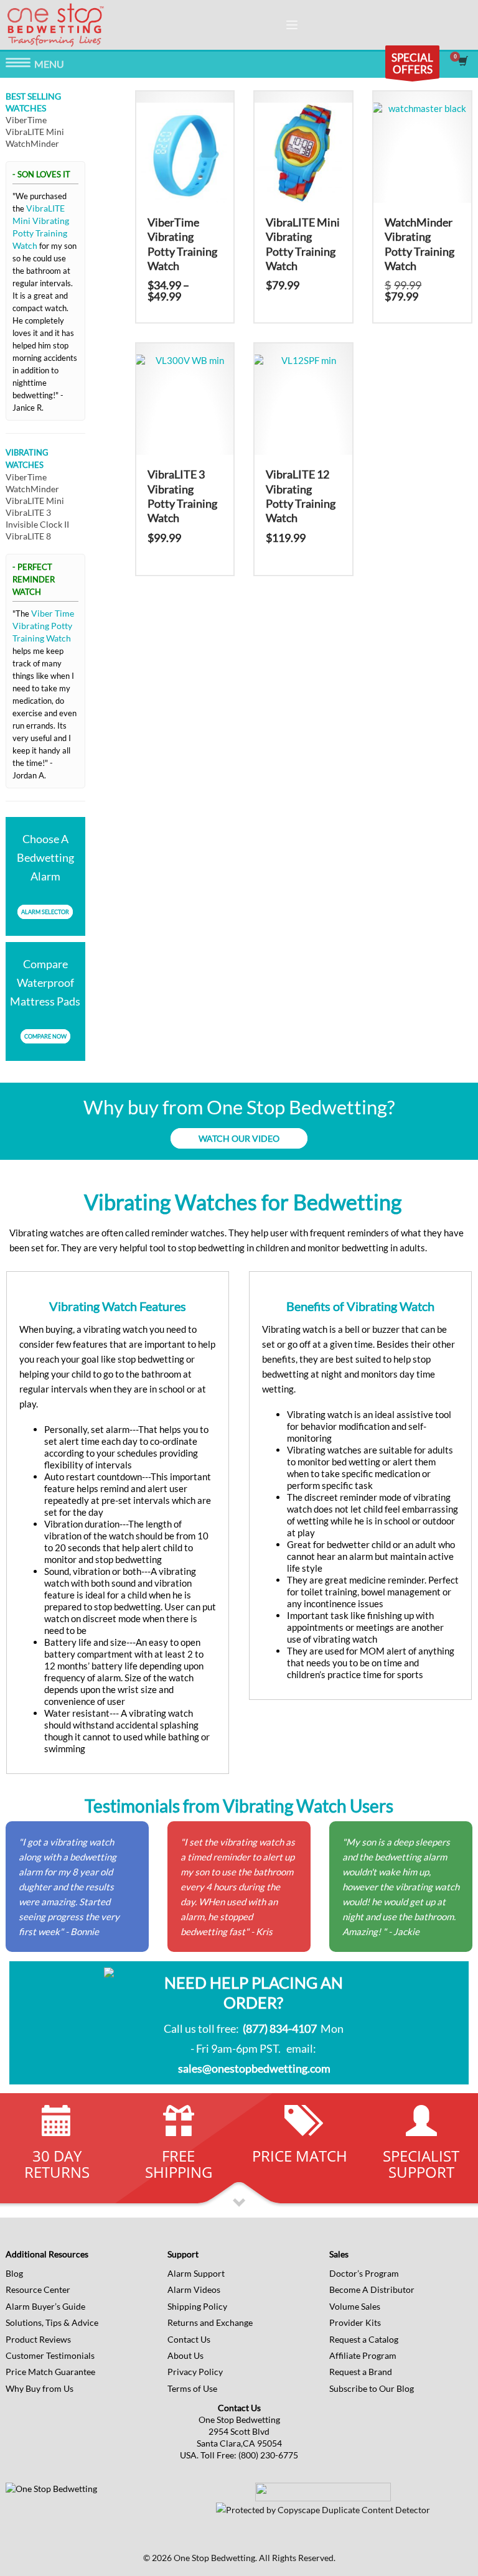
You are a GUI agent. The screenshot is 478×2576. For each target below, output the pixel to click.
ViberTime (26, 120)
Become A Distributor (372, 2289)
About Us (185, 2355)
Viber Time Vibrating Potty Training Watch (43, 626)
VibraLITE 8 (28, 536)
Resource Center (38, 2289)
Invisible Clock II (37, 524)
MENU (18, 65)
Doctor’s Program (364, 2273)
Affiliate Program (363, 2355)
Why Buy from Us (40, 2388)
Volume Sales (355, 2306)
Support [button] (183, 2254)
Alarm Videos (194, 2289)
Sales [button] (339, 2254)
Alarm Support (196, 2273)
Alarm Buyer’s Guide (45, 2306)
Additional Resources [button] (47, 2254)
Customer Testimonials (50, 2355)
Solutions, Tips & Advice (52, 2322)
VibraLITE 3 (28, 512)
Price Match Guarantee (50, 2372)
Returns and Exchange (210, 2322)
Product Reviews (38, 2339)
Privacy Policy (195, 2372)
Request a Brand (361, 2372)
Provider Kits (355, 2322)
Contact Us (189, 2339)
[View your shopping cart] (462, 62)
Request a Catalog (364, 2339)
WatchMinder (32, 143)
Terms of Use (192, 2388)
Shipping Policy (197, 2306)
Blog (14, 2273)
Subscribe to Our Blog (372, 2388)
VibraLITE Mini (35, 132)
